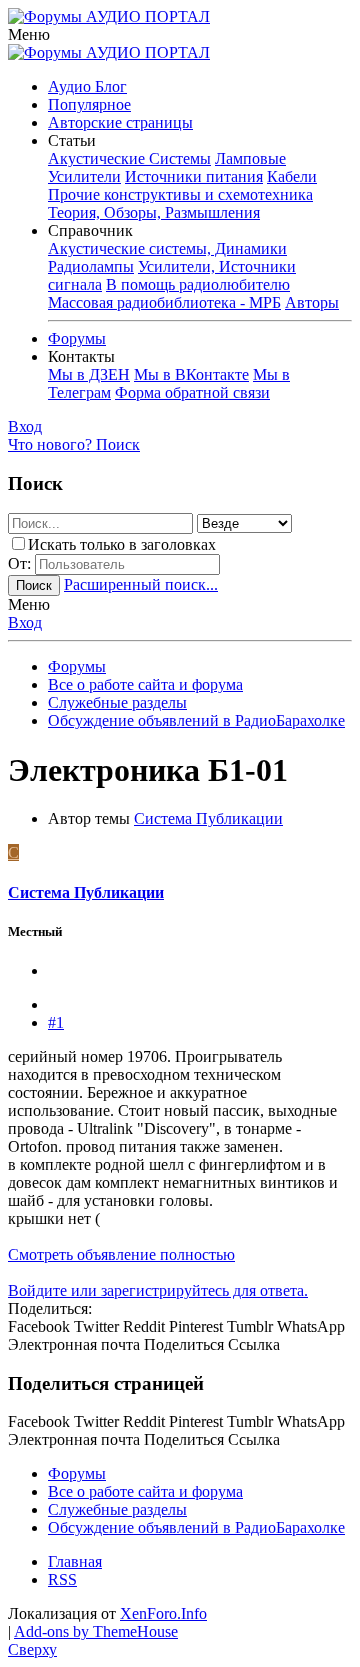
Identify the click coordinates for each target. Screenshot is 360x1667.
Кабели (292, 176)
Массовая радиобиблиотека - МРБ (164, 302)
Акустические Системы (129, 158)
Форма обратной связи (192, 392)
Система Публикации (208, 818)
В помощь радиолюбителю (198, 284)
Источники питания (194, 176)
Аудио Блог (87, 86)
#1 (56, 1022)
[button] (29, 34)
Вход (25, 622)
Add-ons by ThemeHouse (96, 1631)
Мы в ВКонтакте (191, 374)
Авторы (312, 302)
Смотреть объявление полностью (121, 1254)
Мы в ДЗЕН (89, 374)
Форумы (77, 338)
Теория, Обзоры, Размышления (154, 212)
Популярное (89, 104)
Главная (75, 1561)
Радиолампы (91, 266)
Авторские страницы (120, 122)
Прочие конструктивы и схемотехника (180, 194)
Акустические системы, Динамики (167, 248)
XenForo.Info (163, 1613)
